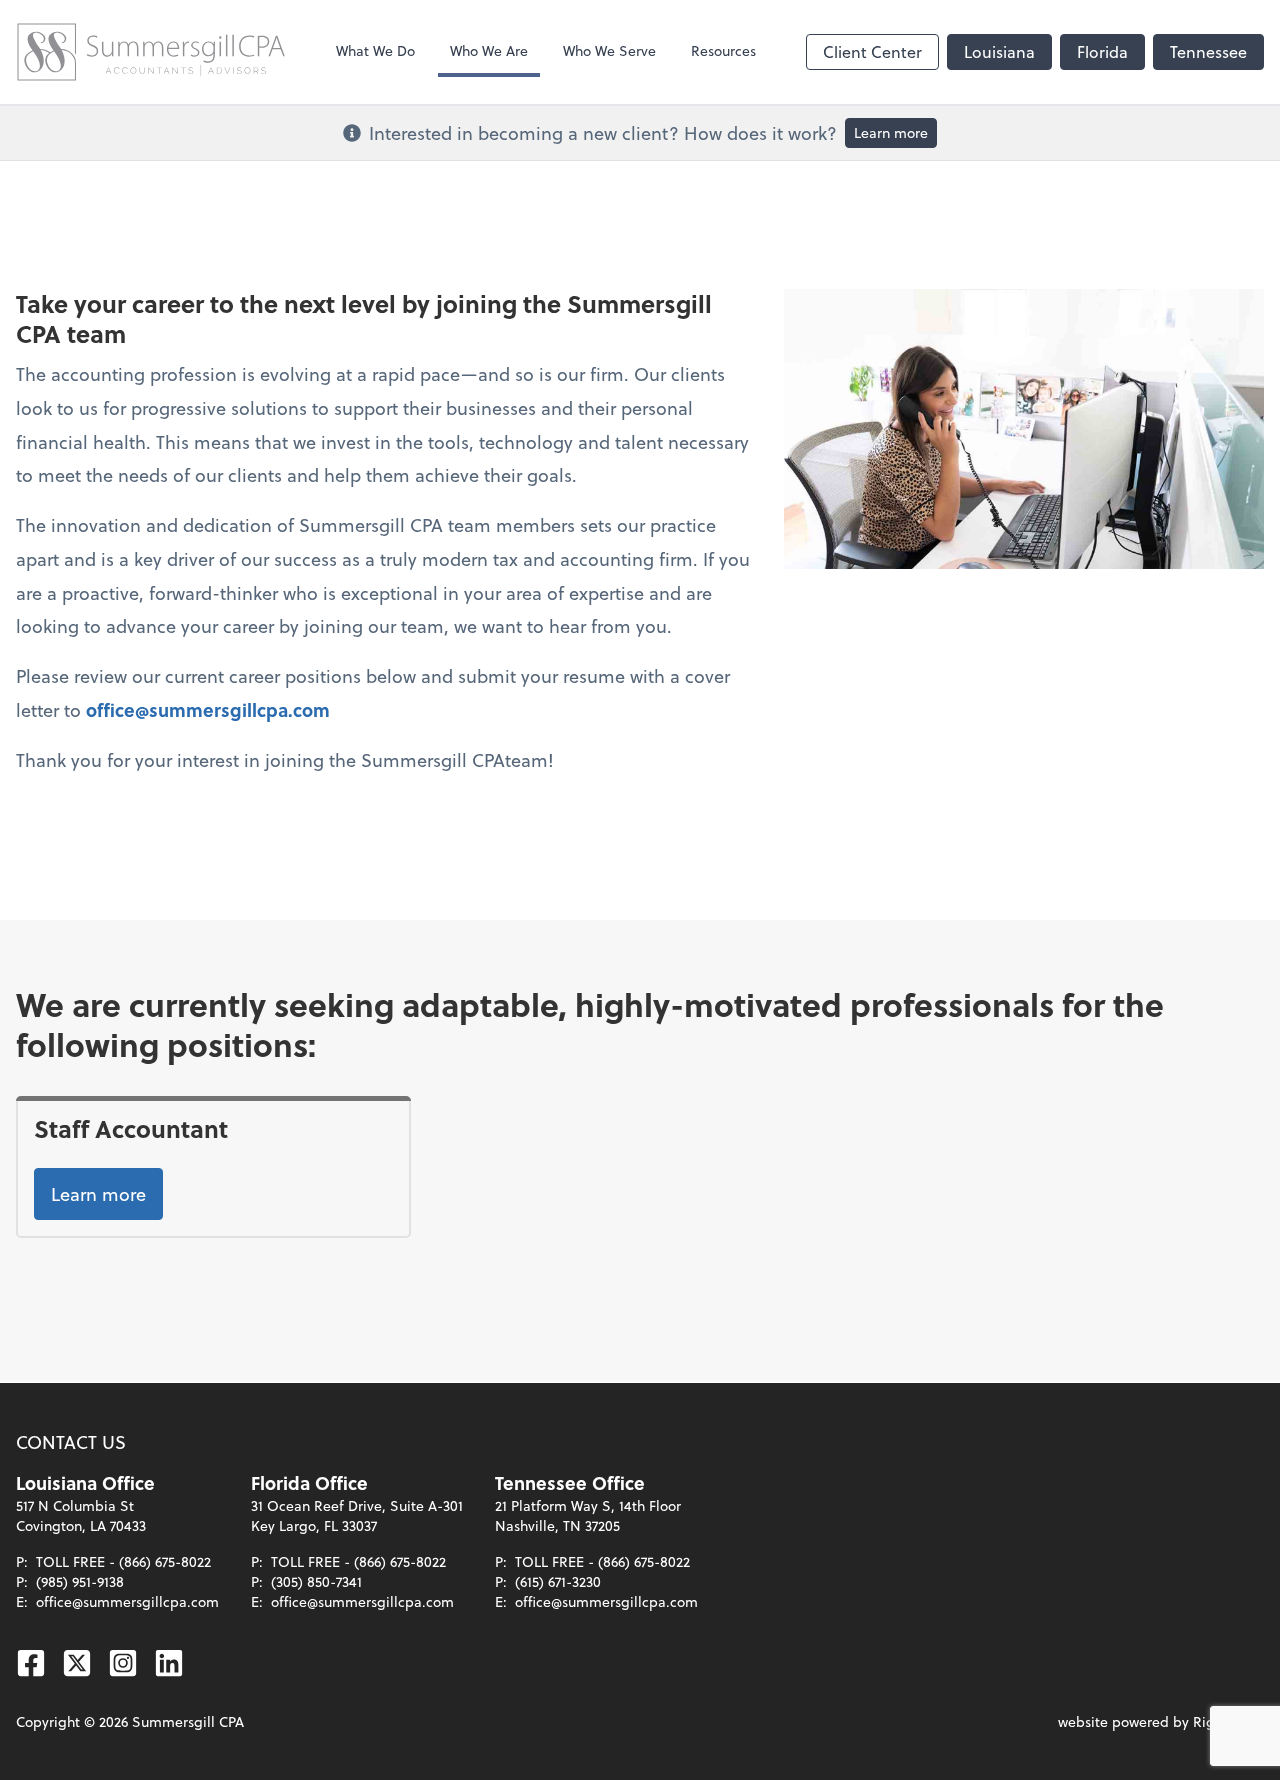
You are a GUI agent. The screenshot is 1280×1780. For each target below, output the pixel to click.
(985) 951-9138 (80, 1581)
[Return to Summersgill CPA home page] (151, 52)
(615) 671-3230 (558, 1581)
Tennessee (1208, 51)
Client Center (872, 51)
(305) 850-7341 (316, 1581)
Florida (1102, 51)
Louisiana (999, 51)
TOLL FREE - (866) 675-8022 (123, 1561)
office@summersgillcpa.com (208, 709)
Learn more (891, 132)
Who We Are (489, 50)
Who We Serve (609, 50)
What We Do (375, 50)
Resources (723, 50)
